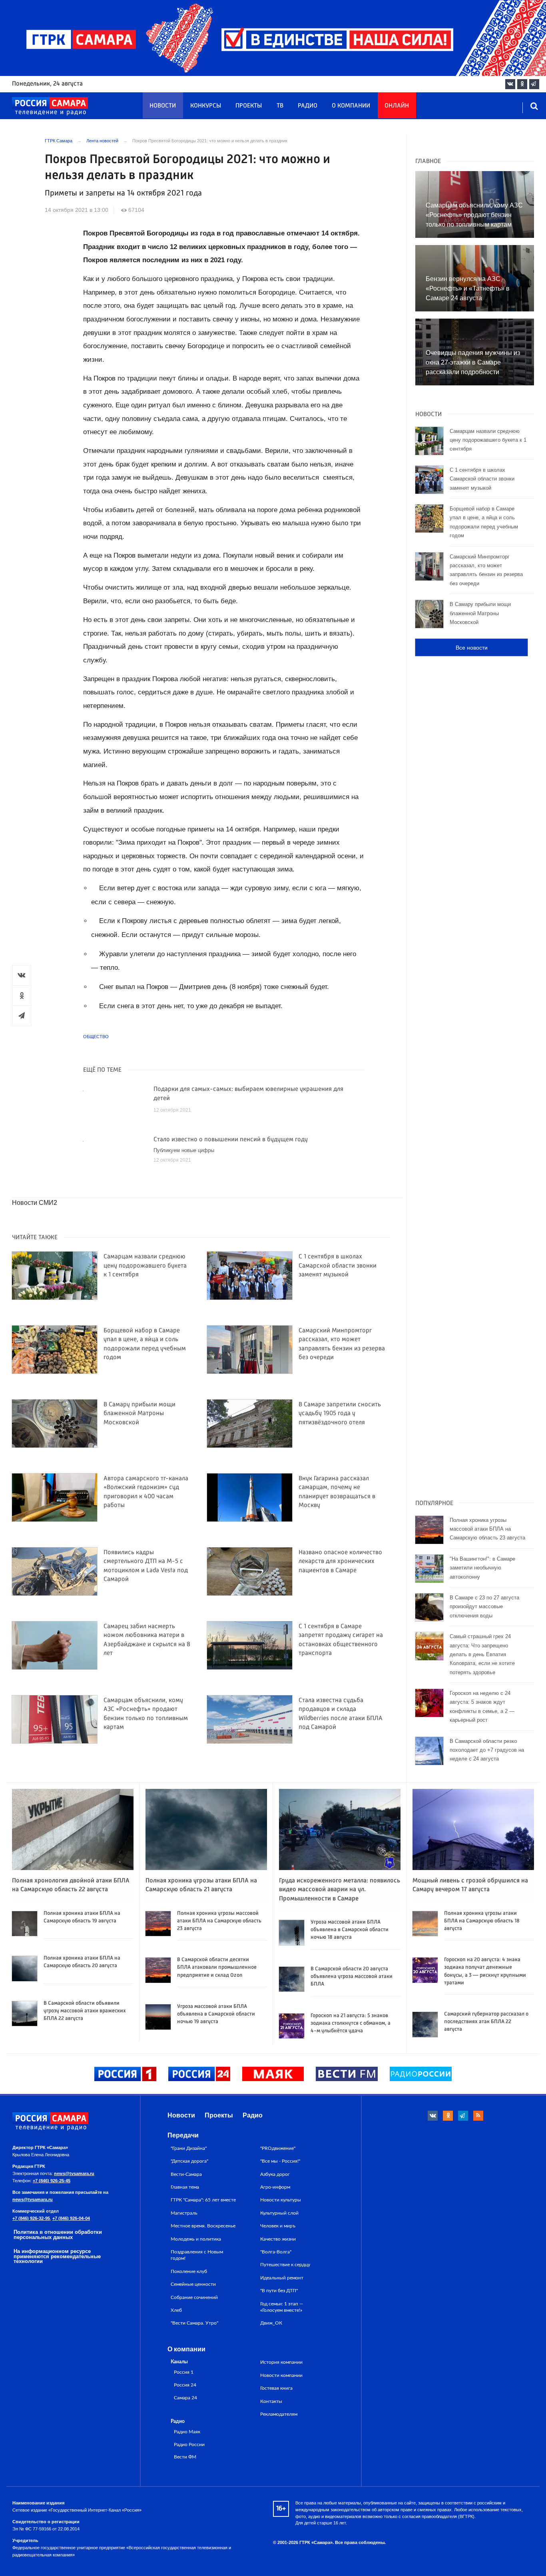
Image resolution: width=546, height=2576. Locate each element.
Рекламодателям (279, 2414)
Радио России (189, 2445)
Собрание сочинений (194, 2297)
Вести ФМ (185, 2457)
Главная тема (185, 2187)
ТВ (280, 106)
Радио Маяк (187, 2432)
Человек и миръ (278, 2226)
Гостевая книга (276, 2388)
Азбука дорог (275, 2174)
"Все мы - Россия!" (280, 2161)
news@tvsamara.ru (74, 2173)
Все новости (472, 648)
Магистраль (184, 2213)
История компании (281, 2362)
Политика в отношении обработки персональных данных (58, 2235)
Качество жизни (278, 2239)
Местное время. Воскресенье (203, 2226)
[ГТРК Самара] (50, 106)
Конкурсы (206, 106)
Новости (163, 106)
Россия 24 (185, 2385)
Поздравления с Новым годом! (197, 2255)
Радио (308, 106)
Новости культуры (281, 2200)
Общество (96, 1037)
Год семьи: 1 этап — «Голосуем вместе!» (282, 2307)
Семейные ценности (193, 2284)
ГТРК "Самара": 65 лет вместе (203, 2200)
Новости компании (281, 2375)
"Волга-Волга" (276, 2252)
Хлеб (176, 2310)
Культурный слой (279, 2213)
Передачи (183, 2135)
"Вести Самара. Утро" (194, 2323)
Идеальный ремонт (282, 2278)
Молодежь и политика (196, 2239)
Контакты (271, 2401)
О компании (351, 106)
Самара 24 (185, 2398)
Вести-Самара (186, 2174)
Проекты (249, 106)
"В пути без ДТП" (279, 2291)
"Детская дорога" (189, 2161)
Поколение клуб (189, 2271)
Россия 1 (184, 2372)
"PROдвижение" (278, 2148)
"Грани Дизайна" (189, 2148)
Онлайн (397, 106)
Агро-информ (275, 2187)
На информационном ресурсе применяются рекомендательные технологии (57, 2256)
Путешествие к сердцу (285, 2265)
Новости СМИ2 (35, 1203)
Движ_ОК (271, 2323)
